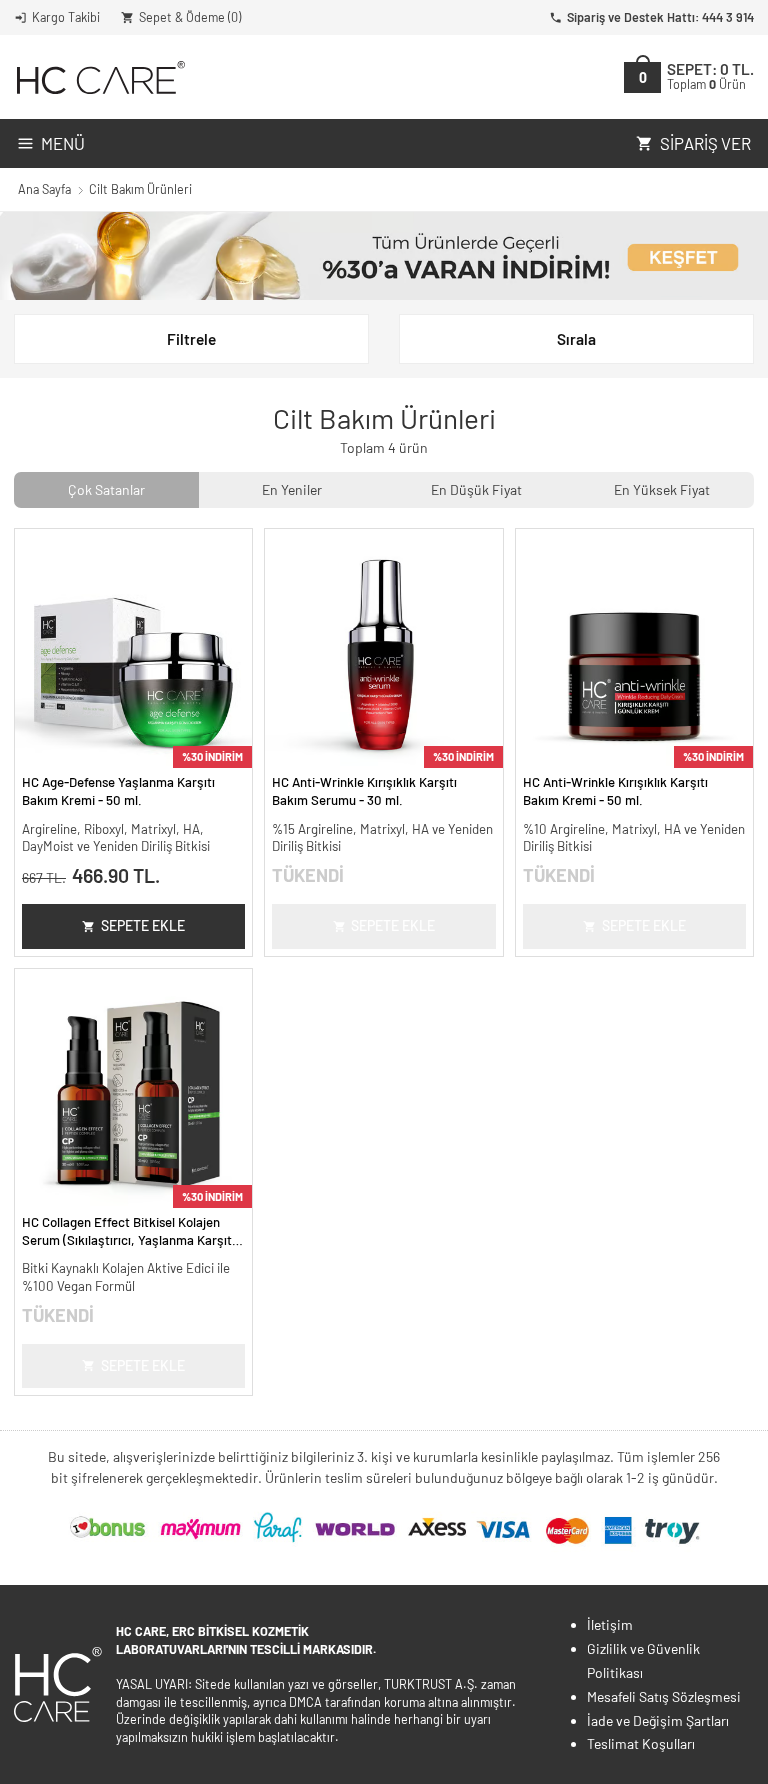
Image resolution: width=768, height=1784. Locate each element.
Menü (63, 143)
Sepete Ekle (143, 925)
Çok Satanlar (106, 489)
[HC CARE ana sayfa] (99, 77)
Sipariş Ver (705, 143)
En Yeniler (292, 489)
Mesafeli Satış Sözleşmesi (664, 1696)
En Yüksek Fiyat (662, 489)
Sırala (576, 339)
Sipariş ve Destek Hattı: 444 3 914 (660, 17)
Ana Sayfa (44, 189)
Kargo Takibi (66, 17)
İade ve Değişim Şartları (658, 1720)
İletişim (610, 1624)
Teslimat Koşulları (641, 1743)
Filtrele (191, 339)
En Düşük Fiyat (476, 489)
